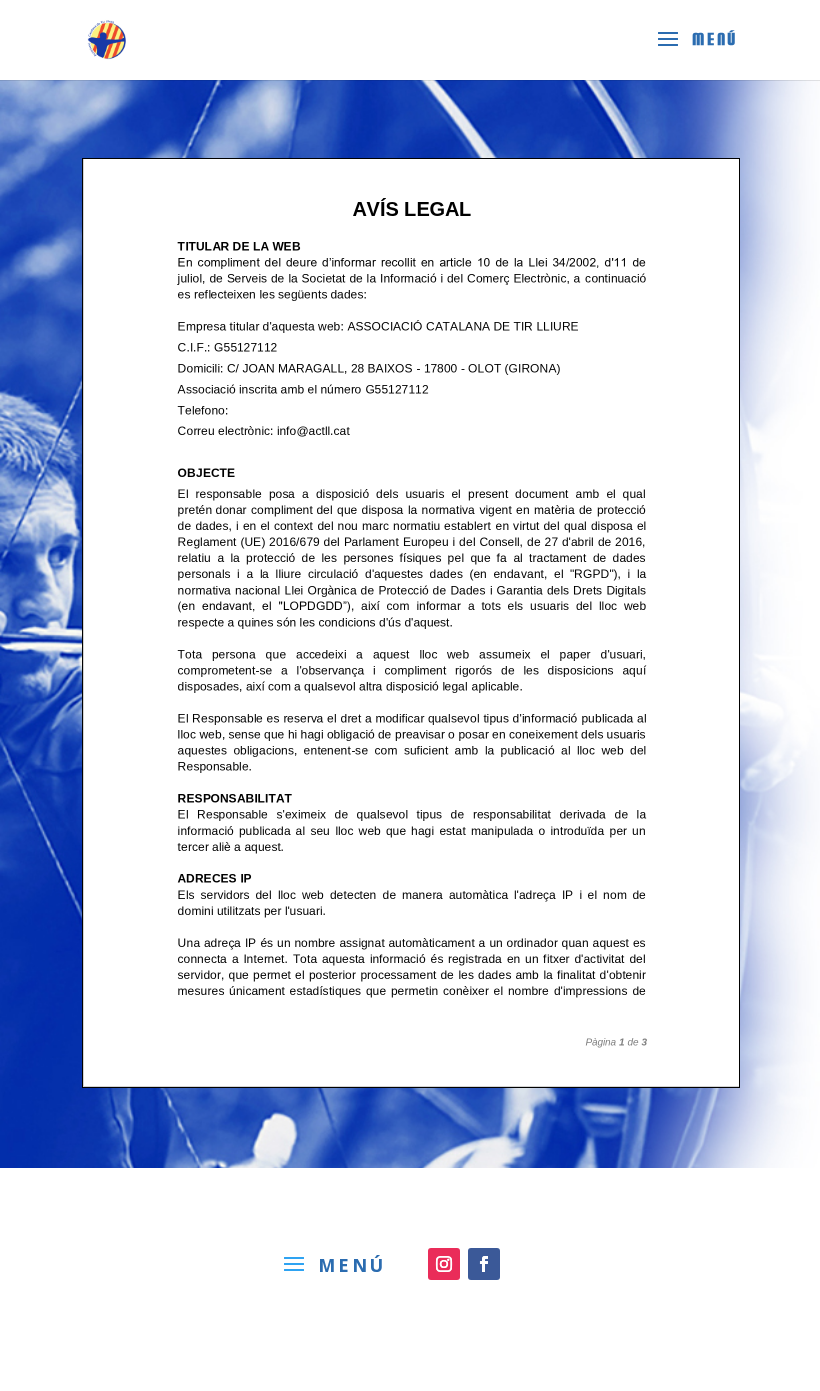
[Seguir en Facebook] (484, 1264)
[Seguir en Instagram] (444, 1264)
